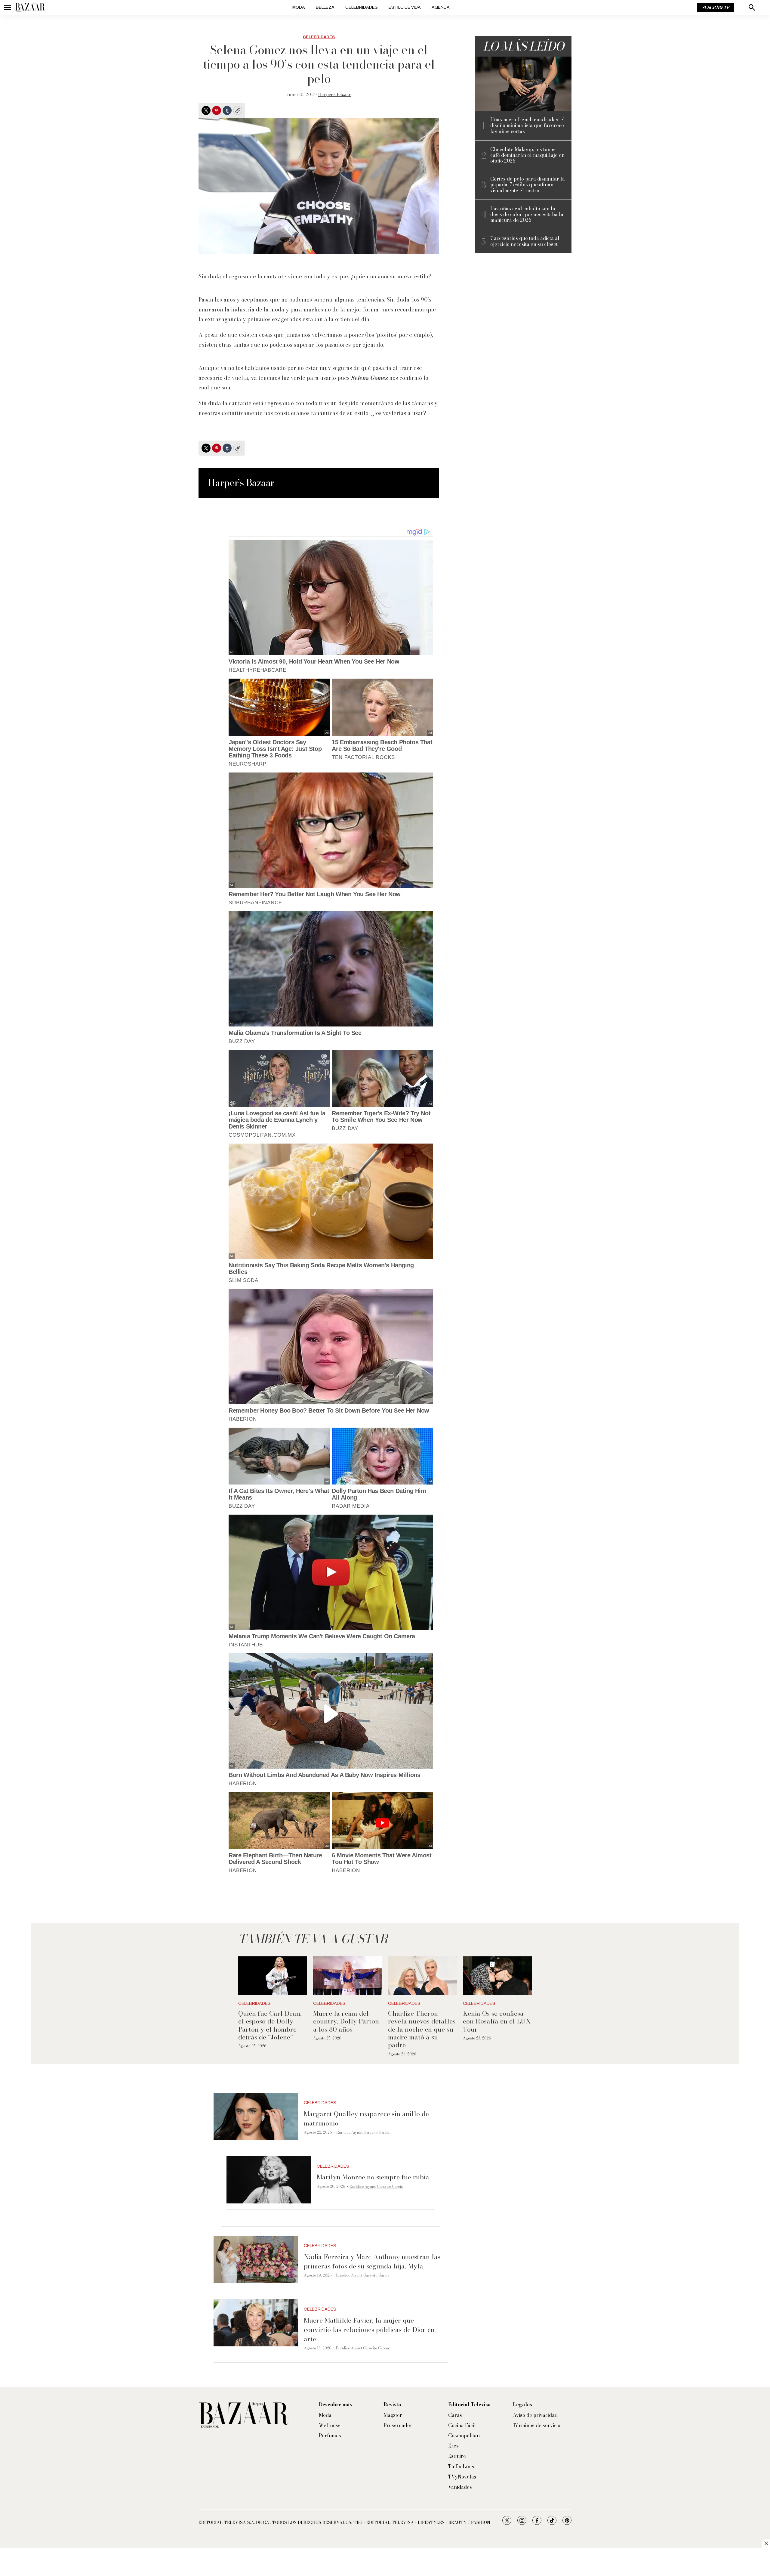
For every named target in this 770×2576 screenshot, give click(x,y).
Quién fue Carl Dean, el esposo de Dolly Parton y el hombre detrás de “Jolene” (270, 2025)
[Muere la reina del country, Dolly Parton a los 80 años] (348, 1976)
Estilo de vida (405, 7)
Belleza (325, 7)
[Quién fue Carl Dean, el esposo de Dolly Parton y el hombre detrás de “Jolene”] (273, 1976)
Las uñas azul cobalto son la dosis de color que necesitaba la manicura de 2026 (527, 215)
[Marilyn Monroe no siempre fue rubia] (269, 2180)
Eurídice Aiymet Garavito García (363, 2132)
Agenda (441, 7)
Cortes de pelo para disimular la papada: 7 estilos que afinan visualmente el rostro (528, 185)
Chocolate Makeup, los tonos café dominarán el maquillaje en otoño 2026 (527, 155)
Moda (299, 7)
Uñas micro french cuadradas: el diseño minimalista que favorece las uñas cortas (528, 125)
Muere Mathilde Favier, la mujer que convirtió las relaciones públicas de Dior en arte (369, 2330)
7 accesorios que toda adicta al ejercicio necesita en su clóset (525, 241)
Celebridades (362, 7)
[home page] (30, 8)
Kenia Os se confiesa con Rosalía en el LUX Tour (497, 2021)
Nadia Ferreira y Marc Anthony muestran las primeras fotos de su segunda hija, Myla (372, 2261)
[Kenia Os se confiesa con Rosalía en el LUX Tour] (497, 1976)
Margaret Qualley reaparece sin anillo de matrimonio (366, 2118)
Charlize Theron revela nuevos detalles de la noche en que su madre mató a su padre (422, 2029)
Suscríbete (715, 8)
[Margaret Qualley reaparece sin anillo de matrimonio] (256, 2116)
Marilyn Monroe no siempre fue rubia (373, 2177)
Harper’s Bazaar (335, 94)
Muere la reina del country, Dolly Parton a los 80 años (346, 2021)
